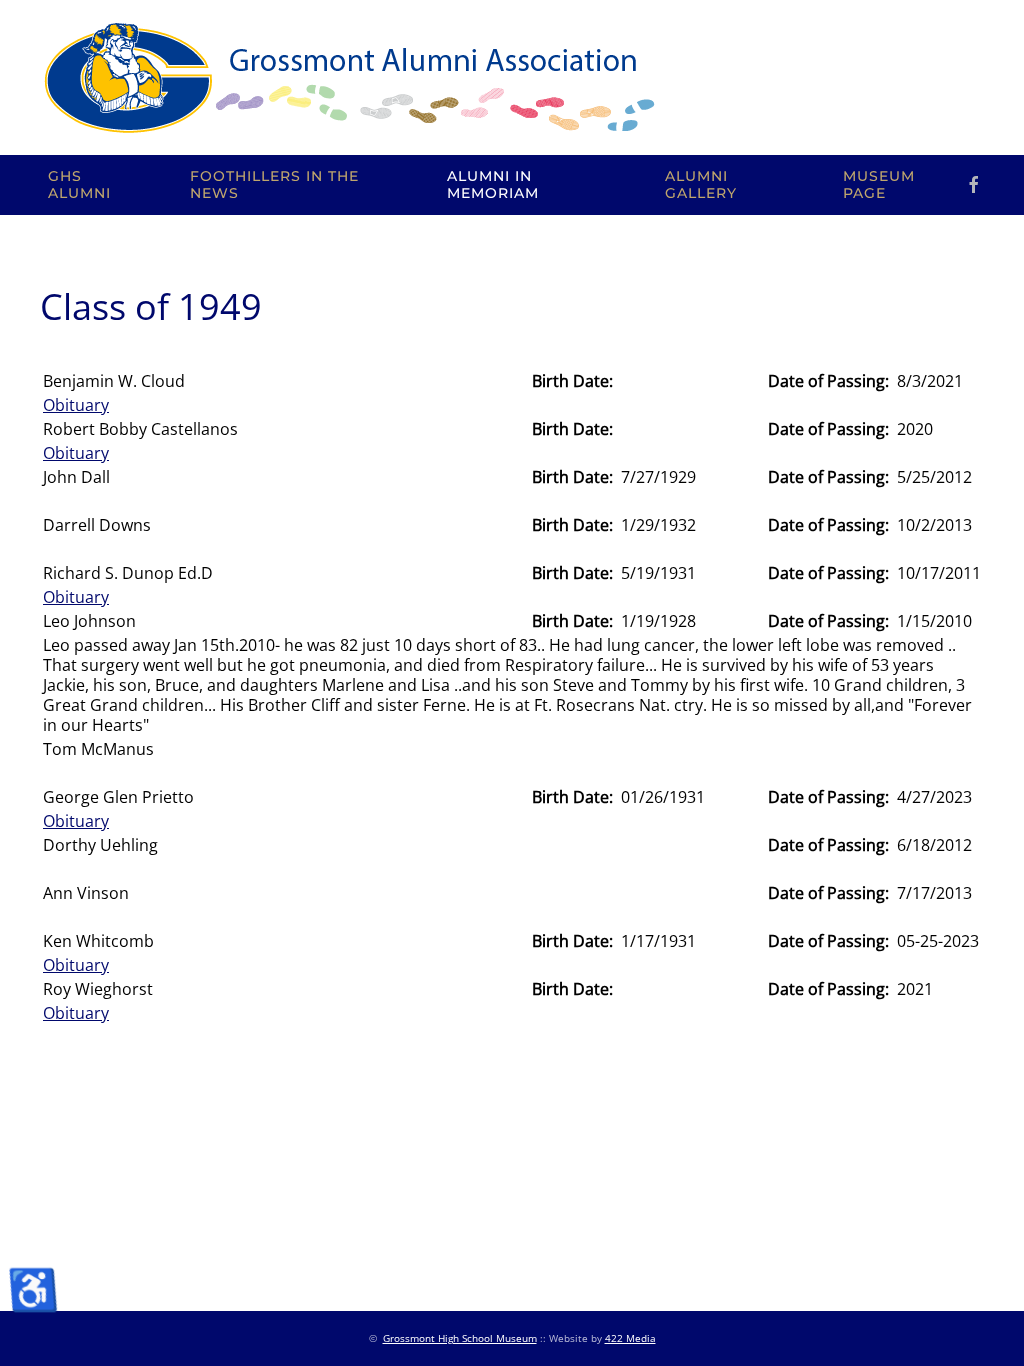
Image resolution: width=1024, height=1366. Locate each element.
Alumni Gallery (701, 185)
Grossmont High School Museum (460, 1338)
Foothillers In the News (274, 185)
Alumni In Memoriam (493, 185)
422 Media (630, 1338)
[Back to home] (348, 77)
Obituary (76, 405)
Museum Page (879, 185)
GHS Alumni (79, 185)
